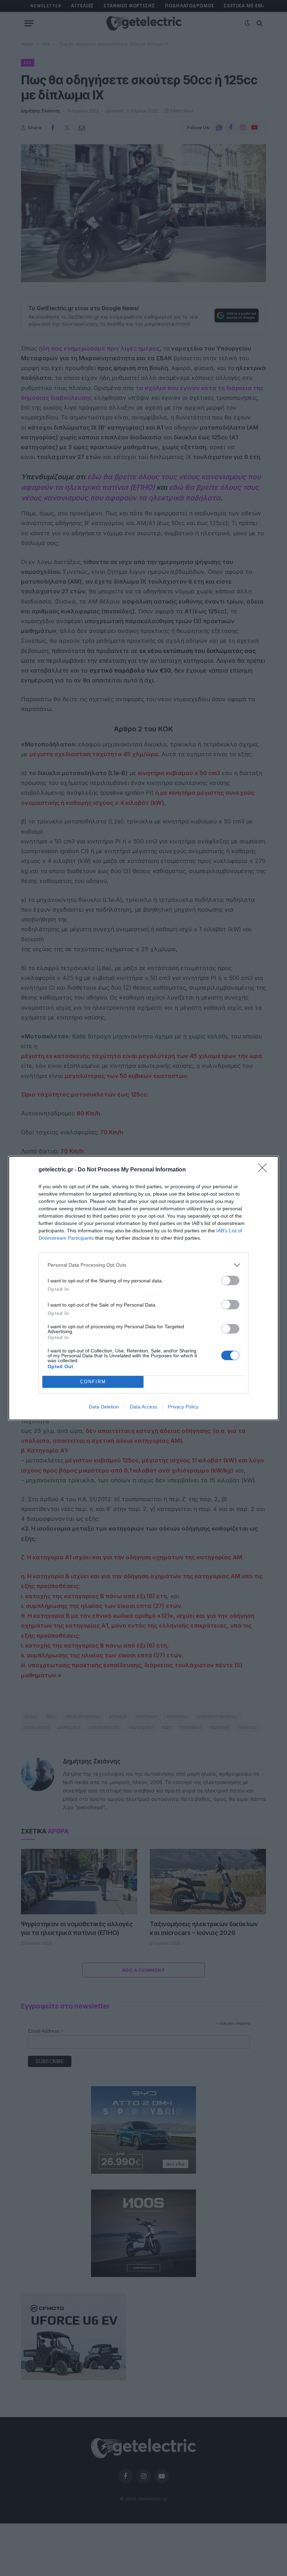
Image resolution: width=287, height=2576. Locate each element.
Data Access (143, 1407)
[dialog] (143, 1288)
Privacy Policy (183, 1407)
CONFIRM (93, 1382)
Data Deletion (104, 1407)
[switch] (230, 1280)
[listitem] (143, 1265)
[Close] (265, 1170)
